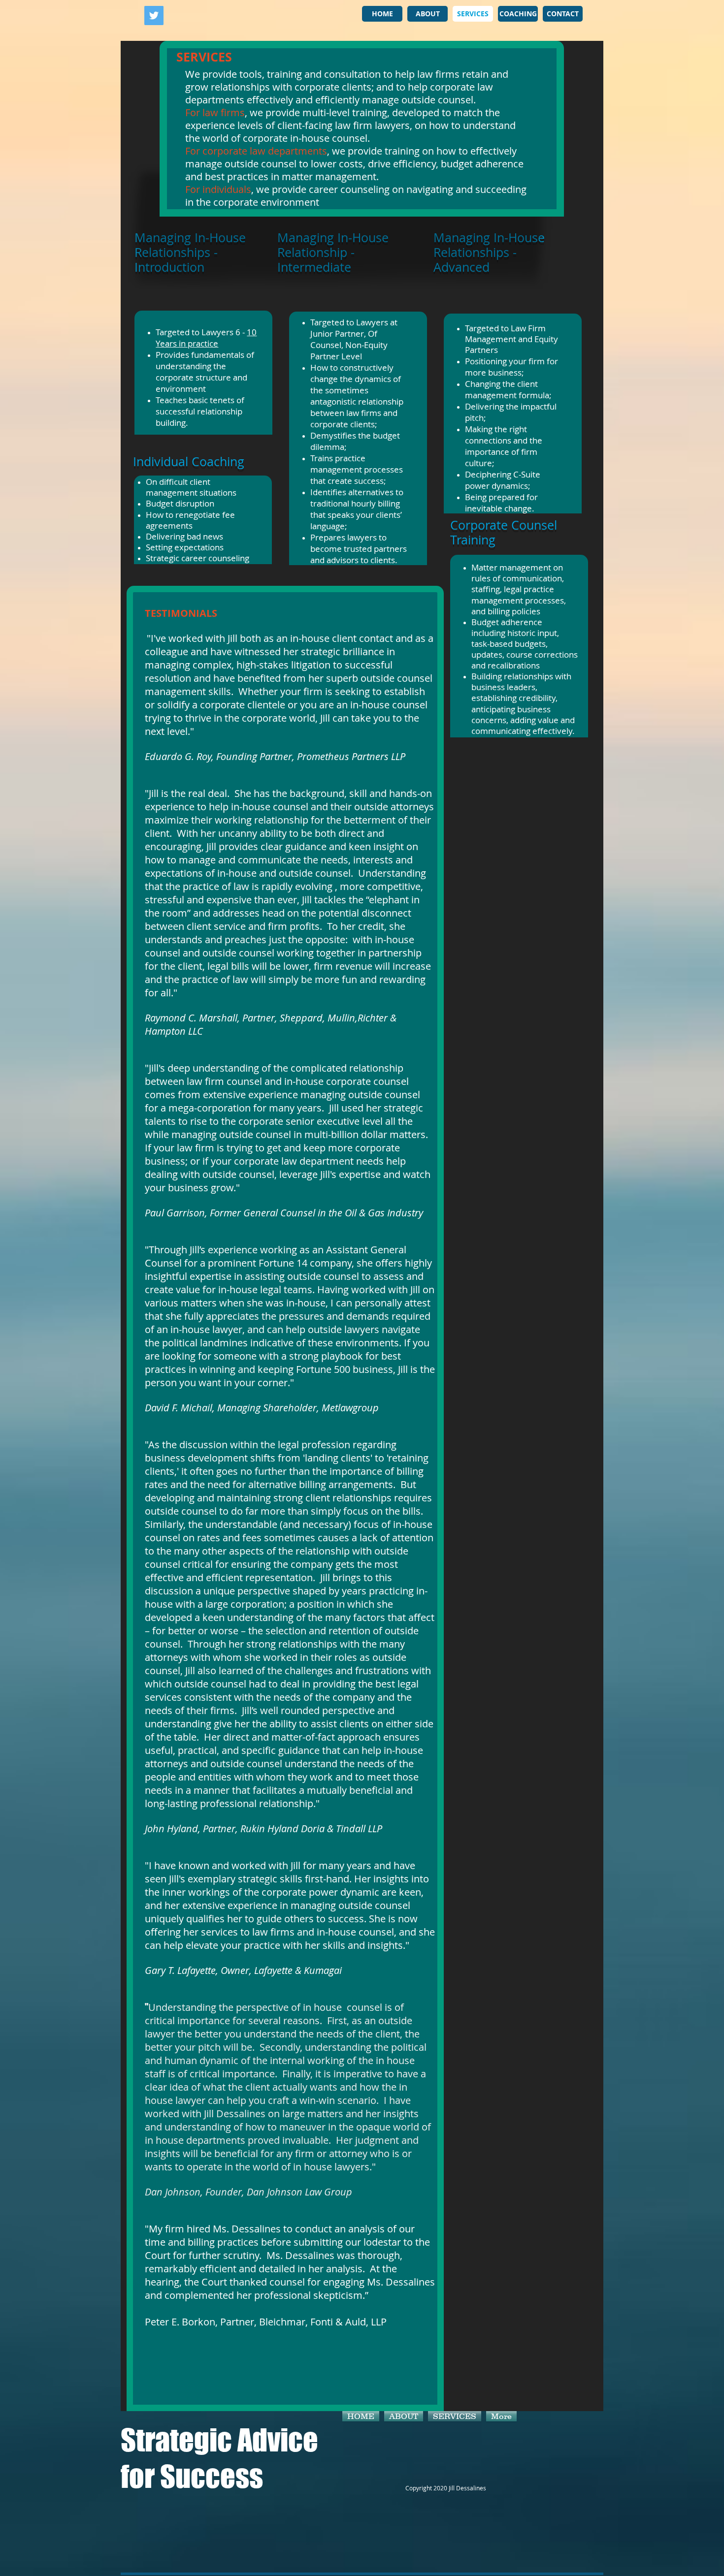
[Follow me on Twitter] (154, 16)
